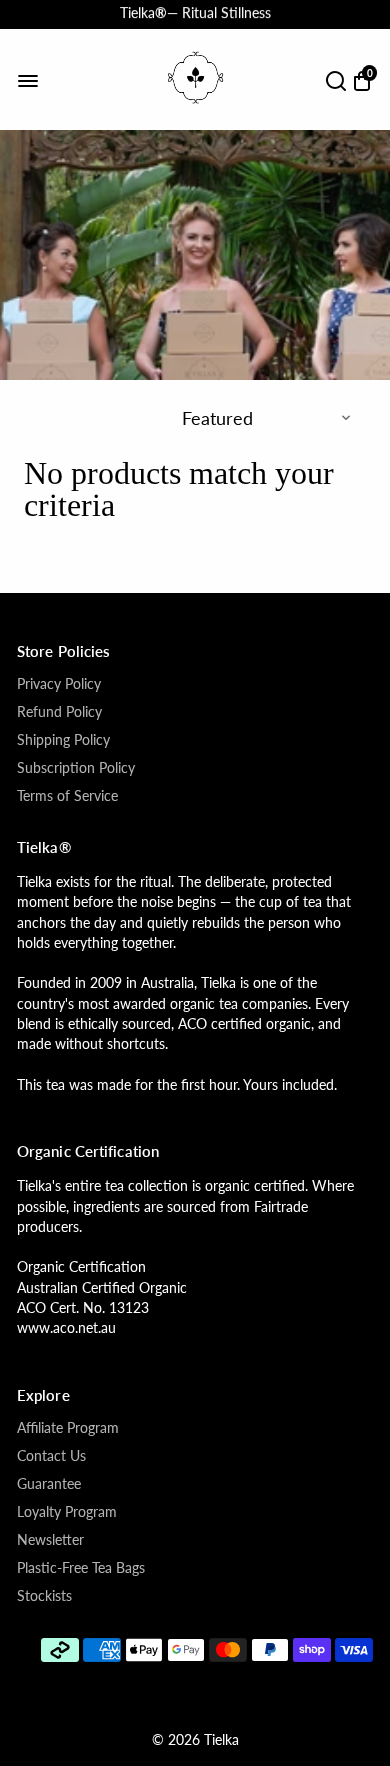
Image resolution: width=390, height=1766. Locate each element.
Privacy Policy (59, 684)
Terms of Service (67, 796)
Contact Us (51, 1456)
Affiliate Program (68, 1428)
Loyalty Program (67, 1512)
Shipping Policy (63, 740)
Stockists (44, 1596)
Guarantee (49, 1484)
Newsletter (50, 1540)
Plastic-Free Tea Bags (81, 1568)
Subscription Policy (76, 768)
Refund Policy (59, 712)
